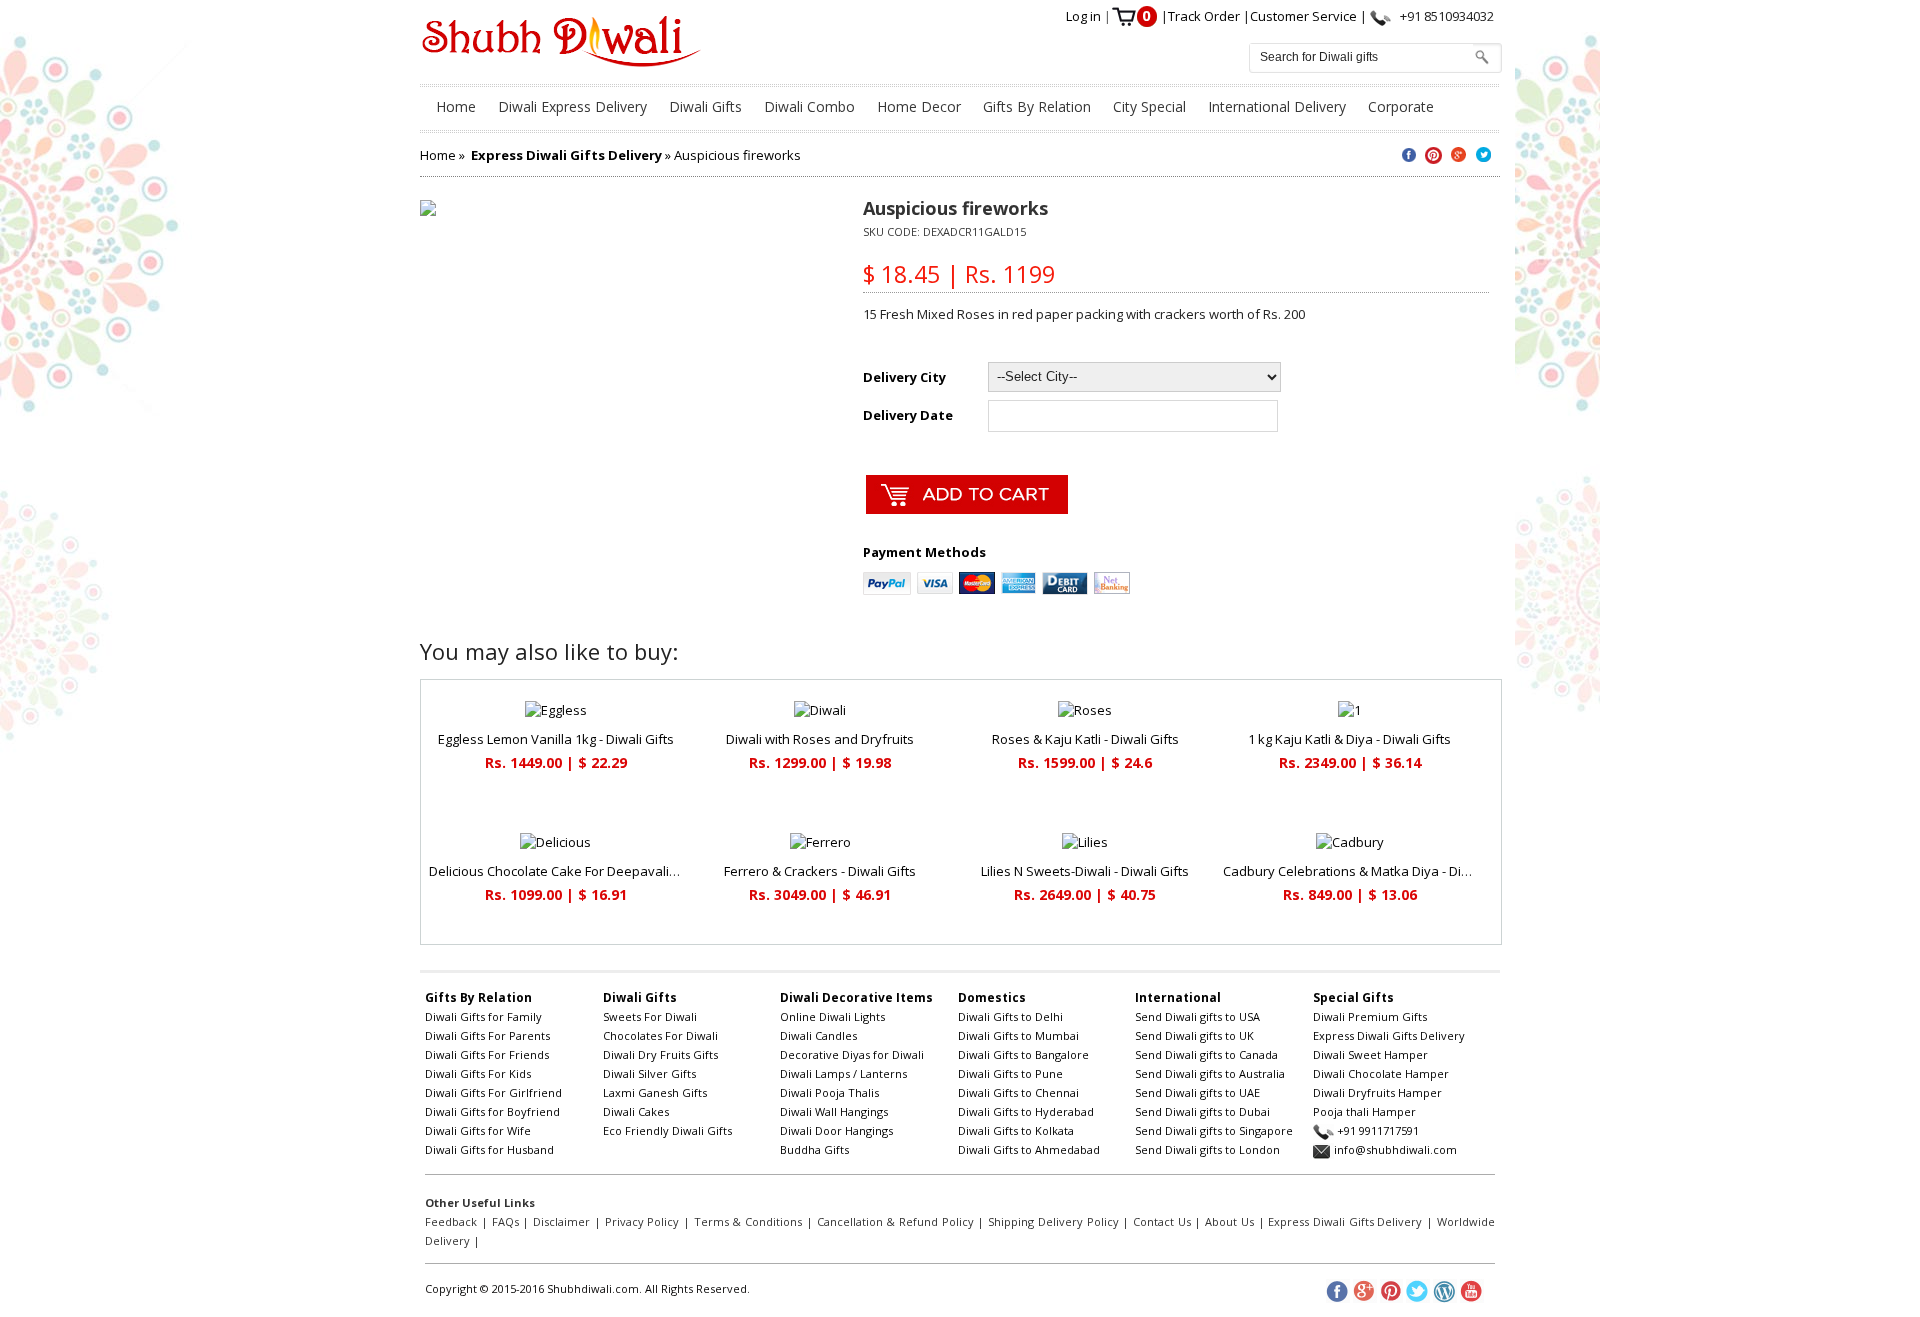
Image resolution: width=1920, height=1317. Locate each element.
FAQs (505, 1221)
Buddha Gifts (814, 1149)
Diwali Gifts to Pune (1010, 1073)
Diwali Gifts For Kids (478, 1073)
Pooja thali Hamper (1364, 1111)
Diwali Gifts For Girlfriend (493, 1092)
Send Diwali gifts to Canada (1206, 1054)
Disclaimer (561, 1221)
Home (456, 106)
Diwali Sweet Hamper (1370, 1054)
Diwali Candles (818, 1035)
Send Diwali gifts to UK (1194, 1035)
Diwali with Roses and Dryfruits (820, 739)
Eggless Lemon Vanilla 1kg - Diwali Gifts (556, 739)
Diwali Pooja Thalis (829, 1092)
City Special (1149, 106)
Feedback (451, 1221)
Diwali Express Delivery (572, 106)
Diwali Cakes (636, 1111)
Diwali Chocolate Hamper (1381, 1073)
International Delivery (1277, 106)
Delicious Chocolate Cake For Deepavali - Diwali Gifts (588, 871)
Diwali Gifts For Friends (487, 1054)
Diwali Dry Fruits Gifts (660, 1054)
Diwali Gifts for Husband (489, 1149)
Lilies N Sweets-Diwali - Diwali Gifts (1085, 871)
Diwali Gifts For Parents (487, 1035)
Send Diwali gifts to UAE (1197, 1092)
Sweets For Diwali (650, 1016)
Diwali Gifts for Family (483, 1016)
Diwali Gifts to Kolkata (1016, 1130)
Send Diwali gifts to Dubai (1202, 1111)
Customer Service (1305, 16)
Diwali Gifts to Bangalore (1023, 1054)
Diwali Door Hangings (836, 1130)
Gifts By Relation (1037, 106)
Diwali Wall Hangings (834, 1111)
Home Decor (919, 106)
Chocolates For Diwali (660, 1035)
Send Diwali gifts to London (1207, 1149)
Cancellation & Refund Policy (895, 1221)
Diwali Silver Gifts (649, 1073)
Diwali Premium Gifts (1370, 1016)
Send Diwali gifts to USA (1197, 1016)
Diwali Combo (809, 106)
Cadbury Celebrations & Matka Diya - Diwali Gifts (1370, 871)
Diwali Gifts (705, 106)
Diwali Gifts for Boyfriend (492, 1111)
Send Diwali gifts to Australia (1210, 1073)
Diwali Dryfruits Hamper (1377, 1092)
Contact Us (1162, 1221)
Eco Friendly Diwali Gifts (667, 1130)
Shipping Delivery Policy (1053, 1221)
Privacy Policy (642, 1221)
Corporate (1401, 106)
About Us (1229, 1221)
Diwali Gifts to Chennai (1018, 1092)
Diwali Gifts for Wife (478, 1130)
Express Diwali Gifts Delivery (1389, 1035)
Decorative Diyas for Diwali (852, 1054)
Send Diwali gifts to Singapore (1214, 1130)
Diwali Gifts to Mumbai (1018, 1035)
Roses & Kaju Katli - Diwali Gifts (1085, 739)
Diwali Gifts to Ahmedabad (1029, 1149)
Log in (1085, 16)
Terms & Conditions (748, 1221)
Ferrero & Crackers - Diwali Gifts (820, 871)
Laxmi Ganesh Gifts (655, 1092)
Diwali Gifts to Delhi (1010, 1016)
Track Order (1205, 16)
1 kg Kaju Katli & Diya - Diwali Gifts (1349, 739)
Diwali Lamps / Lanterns (843, 1073)
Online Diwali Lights (832, 1016)
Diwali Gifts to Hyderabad (1026, 1111)
